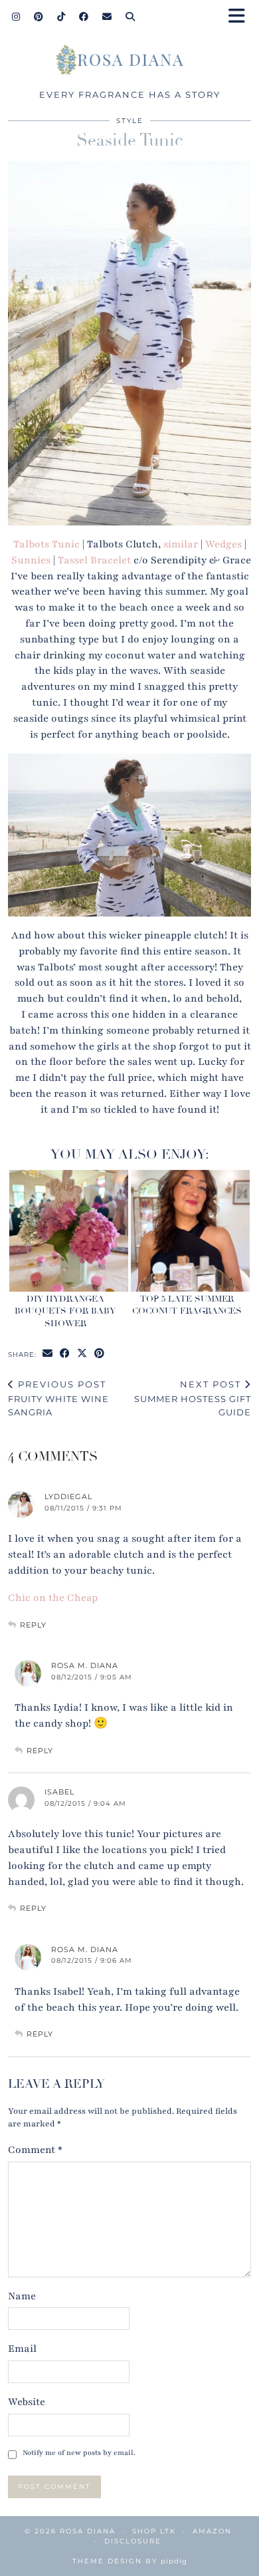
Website (27, 2402)
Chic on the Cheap (53, 1598)
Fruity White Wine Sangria (58, 1398)
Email (22, 2349)
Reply (33, 1625)
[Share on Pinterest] (100, 1354)
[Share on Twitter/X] (82, 1354)
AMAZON (212, 2531)
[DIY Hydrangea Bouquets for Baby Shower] (69, 1231)
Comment (35, 2150)
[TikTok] (61, 17)
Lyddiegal (68, 1497)
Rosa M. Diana (85, 1665)
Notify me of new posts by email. (79, 2453)
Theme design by (130, 2561)
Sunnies (31, 560)
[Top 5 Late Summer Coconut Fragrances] (190, 1231)
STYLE (130, 121)
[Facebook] (84, 17)
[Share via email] (48, 1354)
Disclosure (133, 2541)
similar (181, 544)
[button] (241, 17)
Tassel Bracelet (94, 560)
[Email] (107, 17)
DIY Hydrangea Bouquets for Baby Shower (65, 1311)
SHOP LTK (154, 2531)
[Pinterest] (39, 17)
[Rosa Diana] (129, 63)
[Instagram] (16, 17)
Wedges (223, 544)
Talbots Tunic (46, 544)
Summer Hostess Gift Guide (193, 1398)
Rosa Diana (88, 2531)
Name (22, 2296)
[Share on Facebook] (65, 1354)
